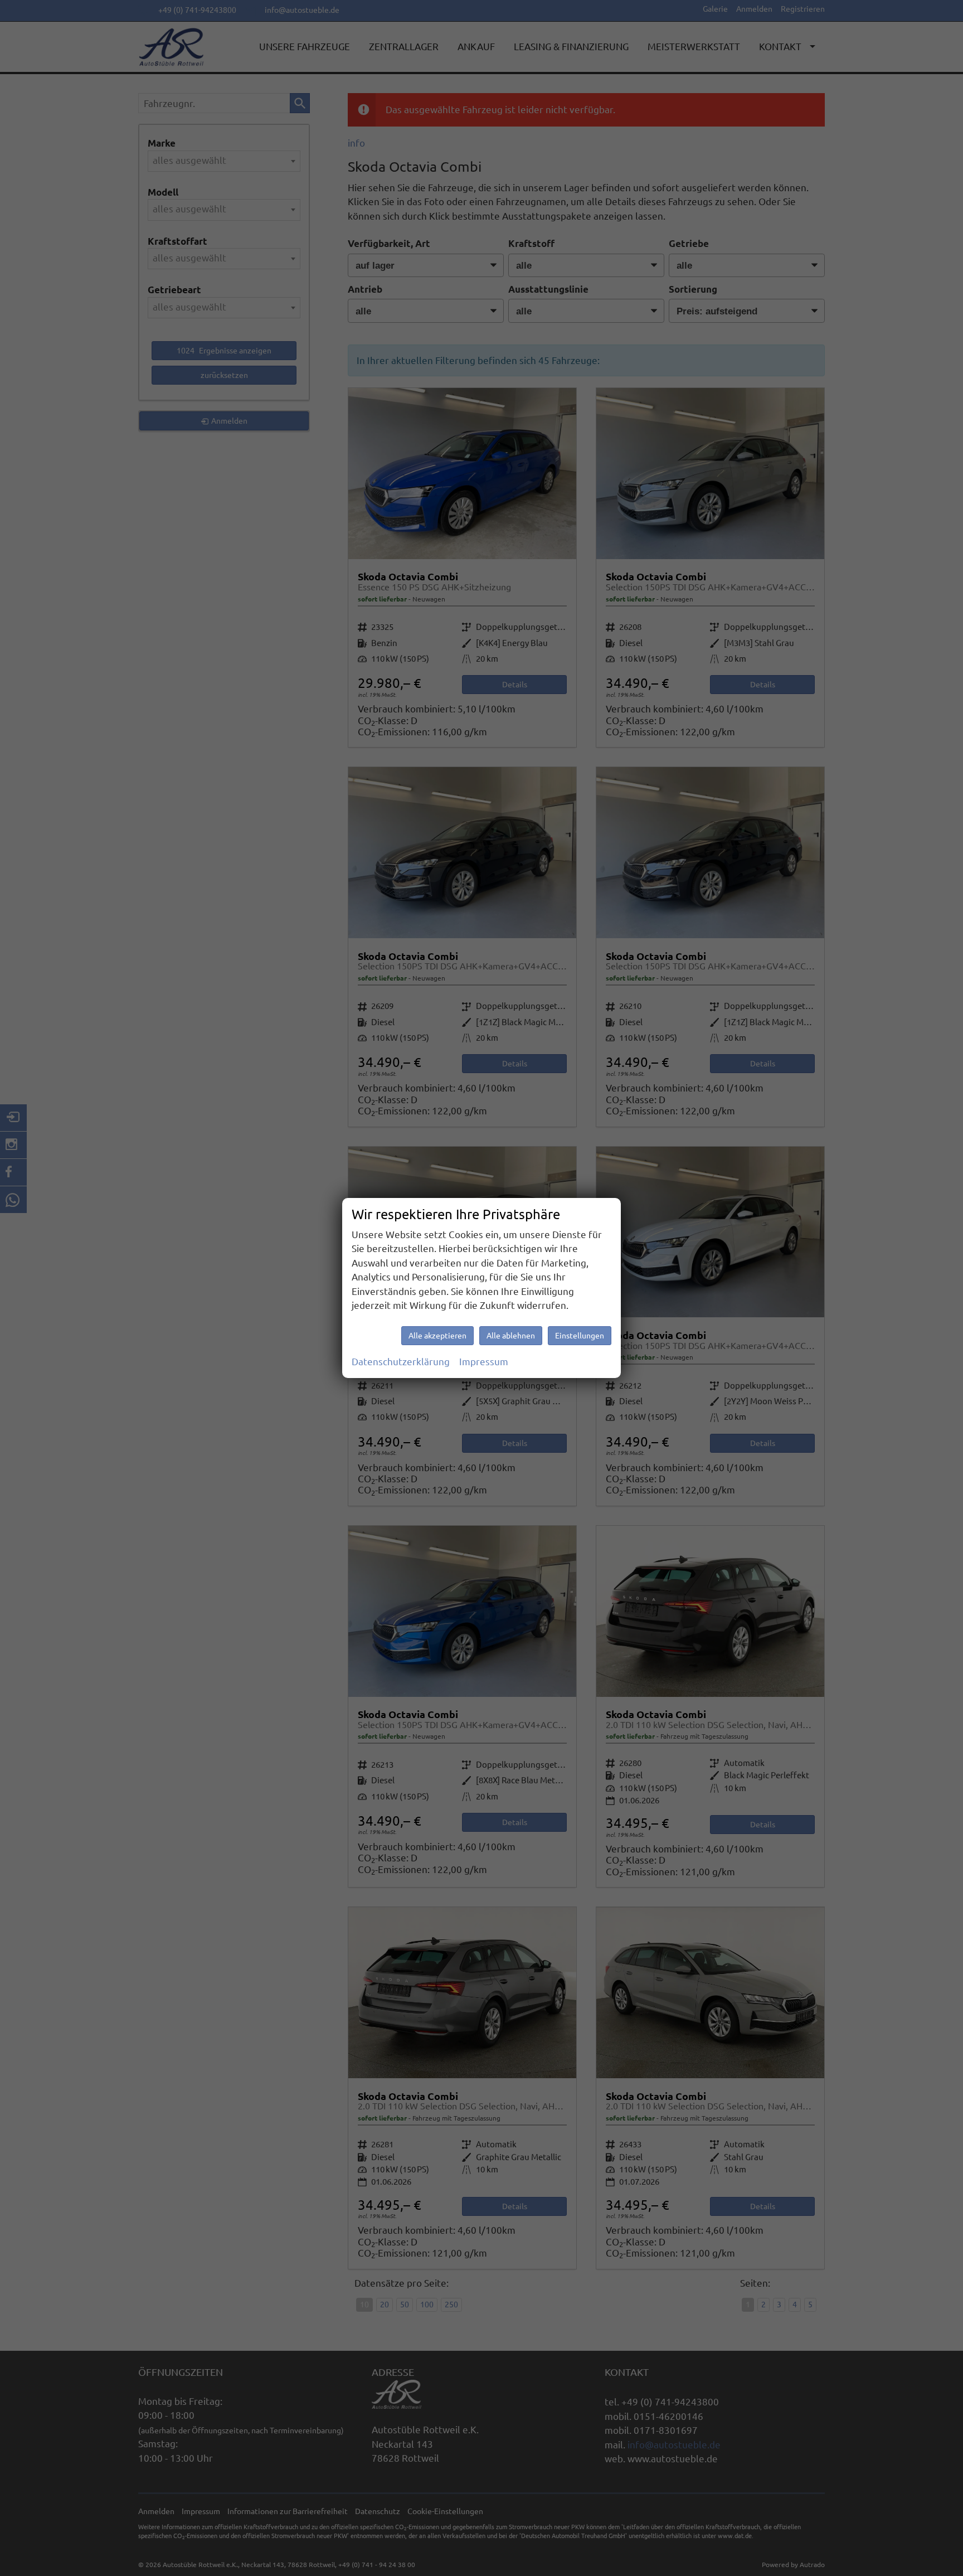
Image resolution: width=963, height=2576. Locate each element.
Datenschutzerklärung (401, 1362)
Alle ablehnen (511, 1336)
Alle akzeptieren (437, 1336)
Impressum (484, 1362)
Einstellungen (580, 1336)
